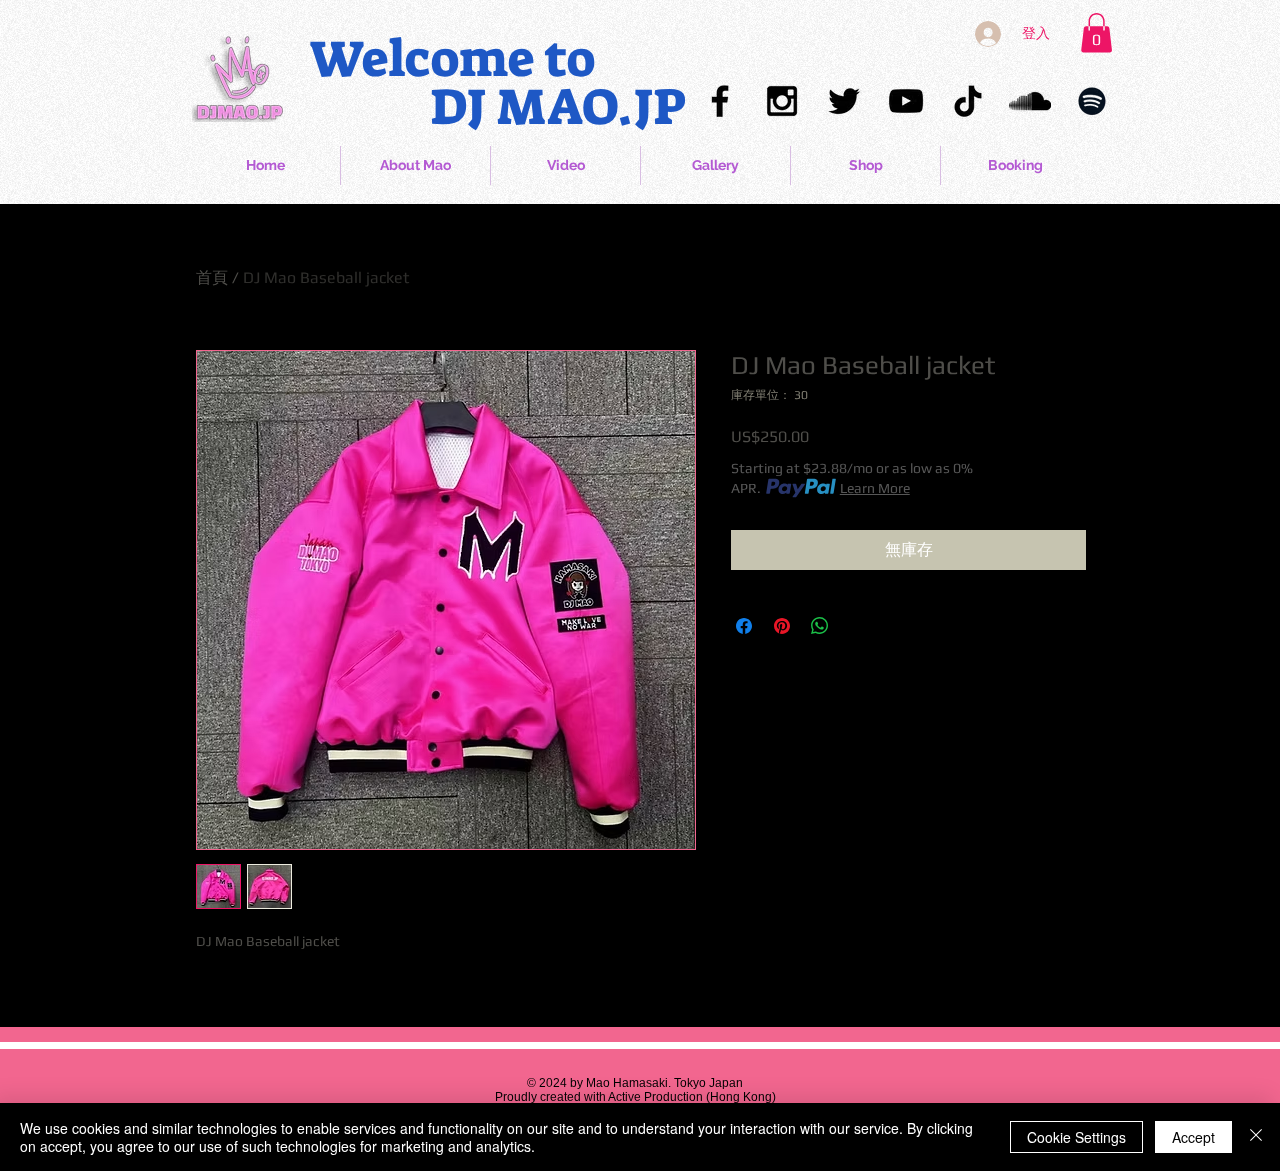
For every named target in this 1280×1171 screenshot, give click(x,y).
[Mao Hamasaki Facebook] (720, 101)
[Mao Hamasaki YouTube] (906, 101)
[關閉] (1256, 1137)
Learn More (875, 488)
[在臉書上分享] (744, 626)
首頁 (212, 277)
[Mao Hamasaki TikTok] (968, 101)
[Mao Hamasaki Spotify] (1092, 101)
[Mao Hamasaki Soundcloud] (1030, 101)
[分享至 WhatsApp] (820, 626)
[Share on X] (858, 626)
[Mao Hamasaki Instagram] (782, 101)
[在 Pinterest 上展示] (782, 626)
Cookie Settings (1076, 1137)
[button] (1096, 32)
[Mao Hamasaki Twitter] (844, 101)
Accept (1193, 1137)
